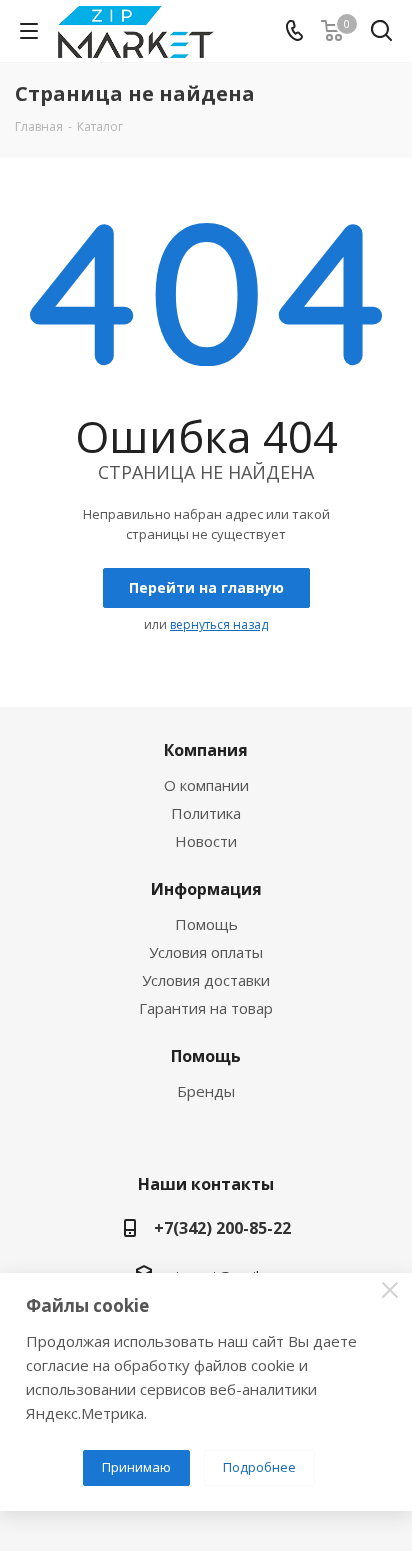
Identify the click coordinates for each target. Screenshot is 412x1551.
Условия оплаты (206, 952)
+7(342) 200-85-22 (222, 1228)
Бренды (206, 1091)
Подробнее (259, 1467)
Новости (206, 841)
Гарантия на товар (206, 1008)
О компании (206, 785)
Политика (206, 813)
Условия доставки (206, 980)
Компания (206, 750)
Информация (206, 889)
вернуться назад (219, 624)
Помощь (206, 924)
